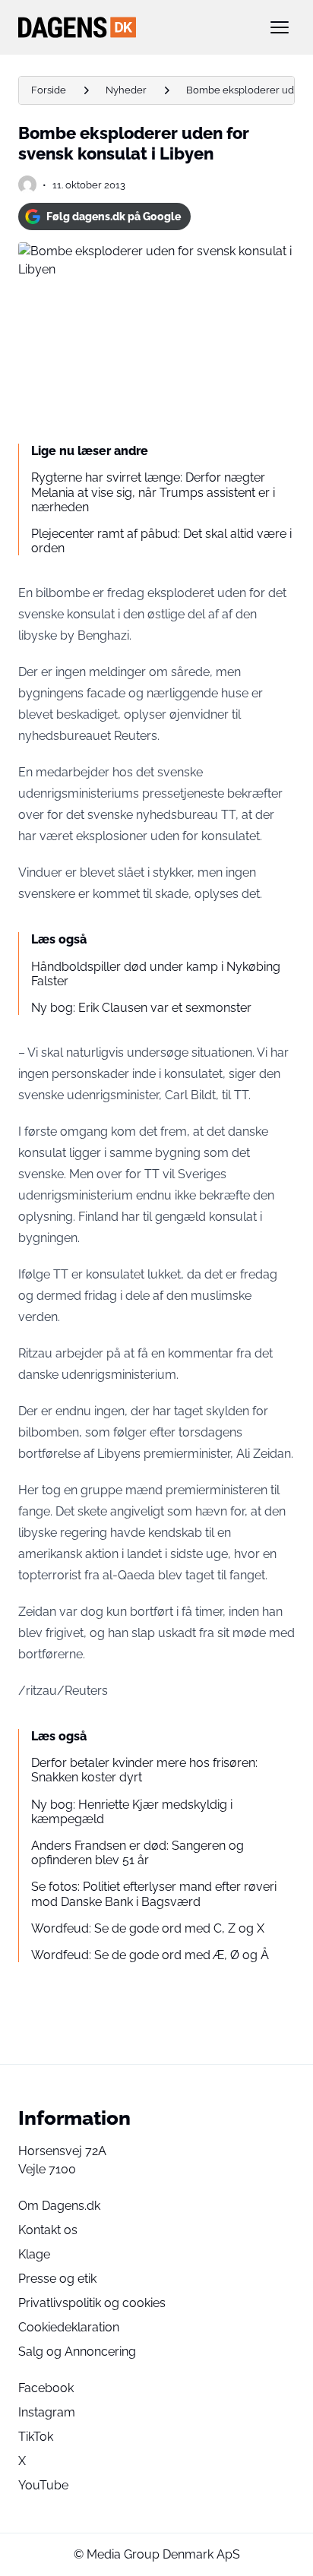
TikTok (36, 2437)
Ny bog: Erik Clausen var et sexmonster (141, 1008)
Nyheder (126, 90)
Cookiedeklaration (69, 2327)
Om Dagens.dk (59, 2206)
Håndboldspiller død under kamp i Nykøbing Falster (156, 974)
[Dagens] (132, 27)
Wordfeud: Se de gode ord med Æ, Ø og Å (150, 1955)
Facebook (46, 2388)
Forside (49, 90)
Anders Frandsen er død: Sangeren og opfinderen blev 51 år (138, 1853)
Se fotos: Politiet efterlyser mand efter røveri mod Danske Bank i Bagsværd (154, 1894)
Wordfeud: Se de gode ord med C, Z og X (148, 1928)
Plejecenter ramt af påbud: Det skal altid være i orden (161, 541)
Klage (34, 2254)
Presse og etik (57, 2279)
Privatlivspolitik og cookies (92, 2303)
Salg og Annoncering (77, 2352)
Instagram (47, 2412)
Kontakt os (48, 2230)
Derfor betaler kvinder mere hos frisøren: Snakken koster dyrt (144, 1770)
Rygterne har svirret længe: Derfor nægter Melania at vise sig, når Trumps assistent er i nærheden (153, 492)
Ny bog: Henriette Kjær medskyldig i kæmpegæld (132, 1812)
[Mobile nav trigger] (280, 27)
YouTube (43, 2485)
